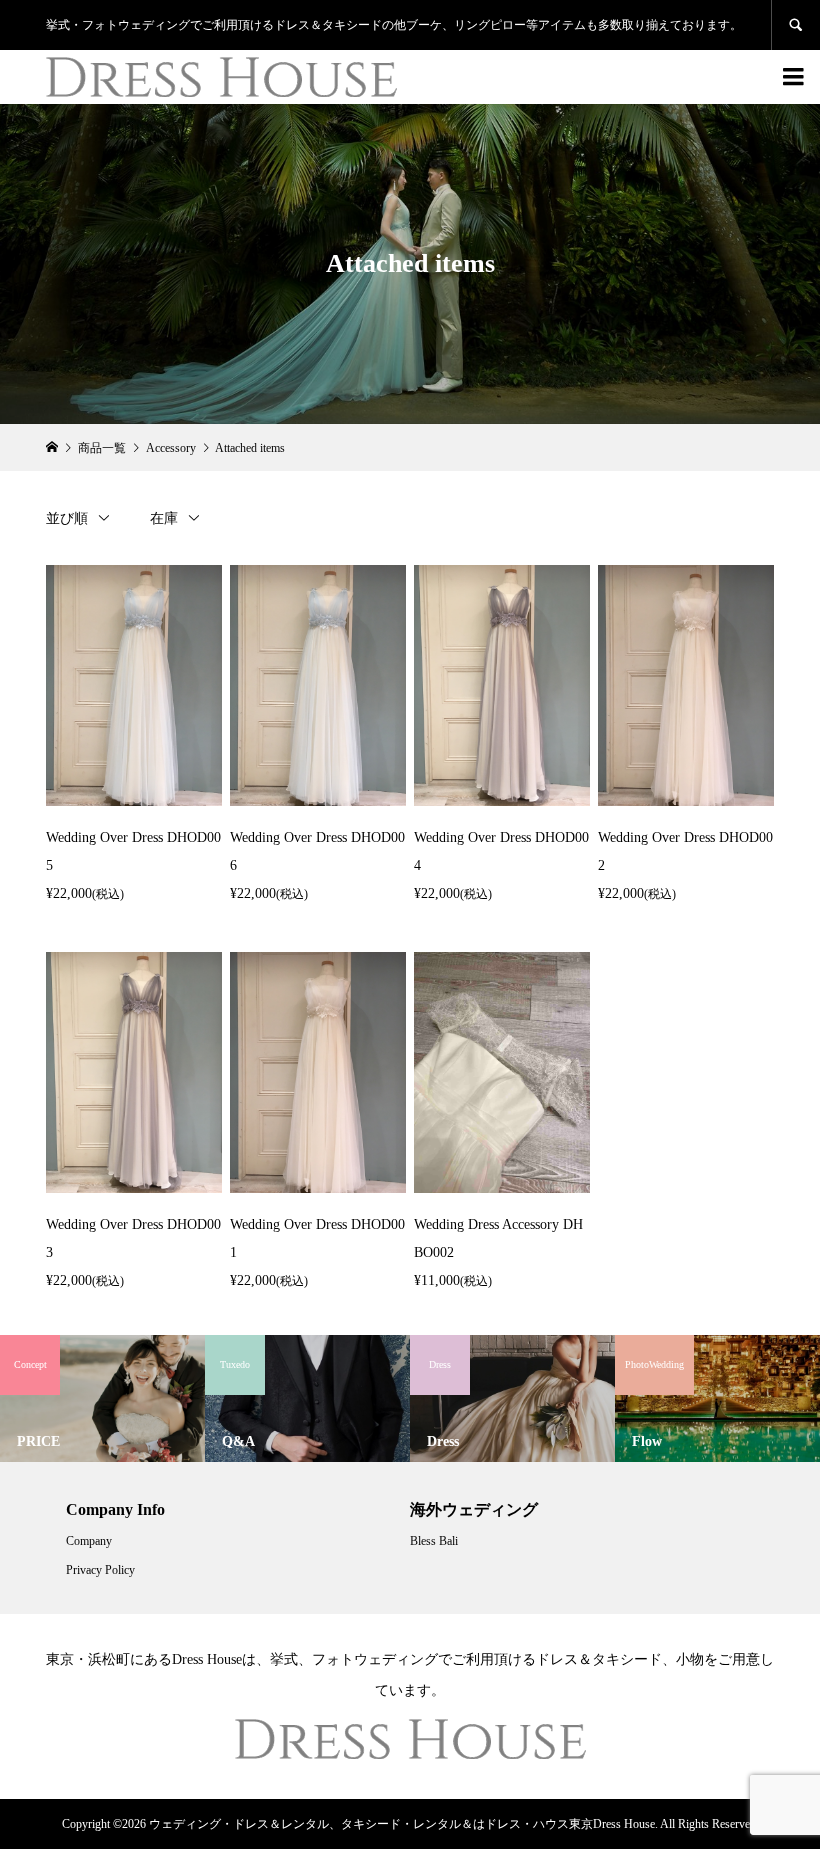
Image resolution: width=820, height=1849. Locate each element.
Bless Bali (434, 1541)
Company (89, 1541)
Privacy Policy (100, 1570)
